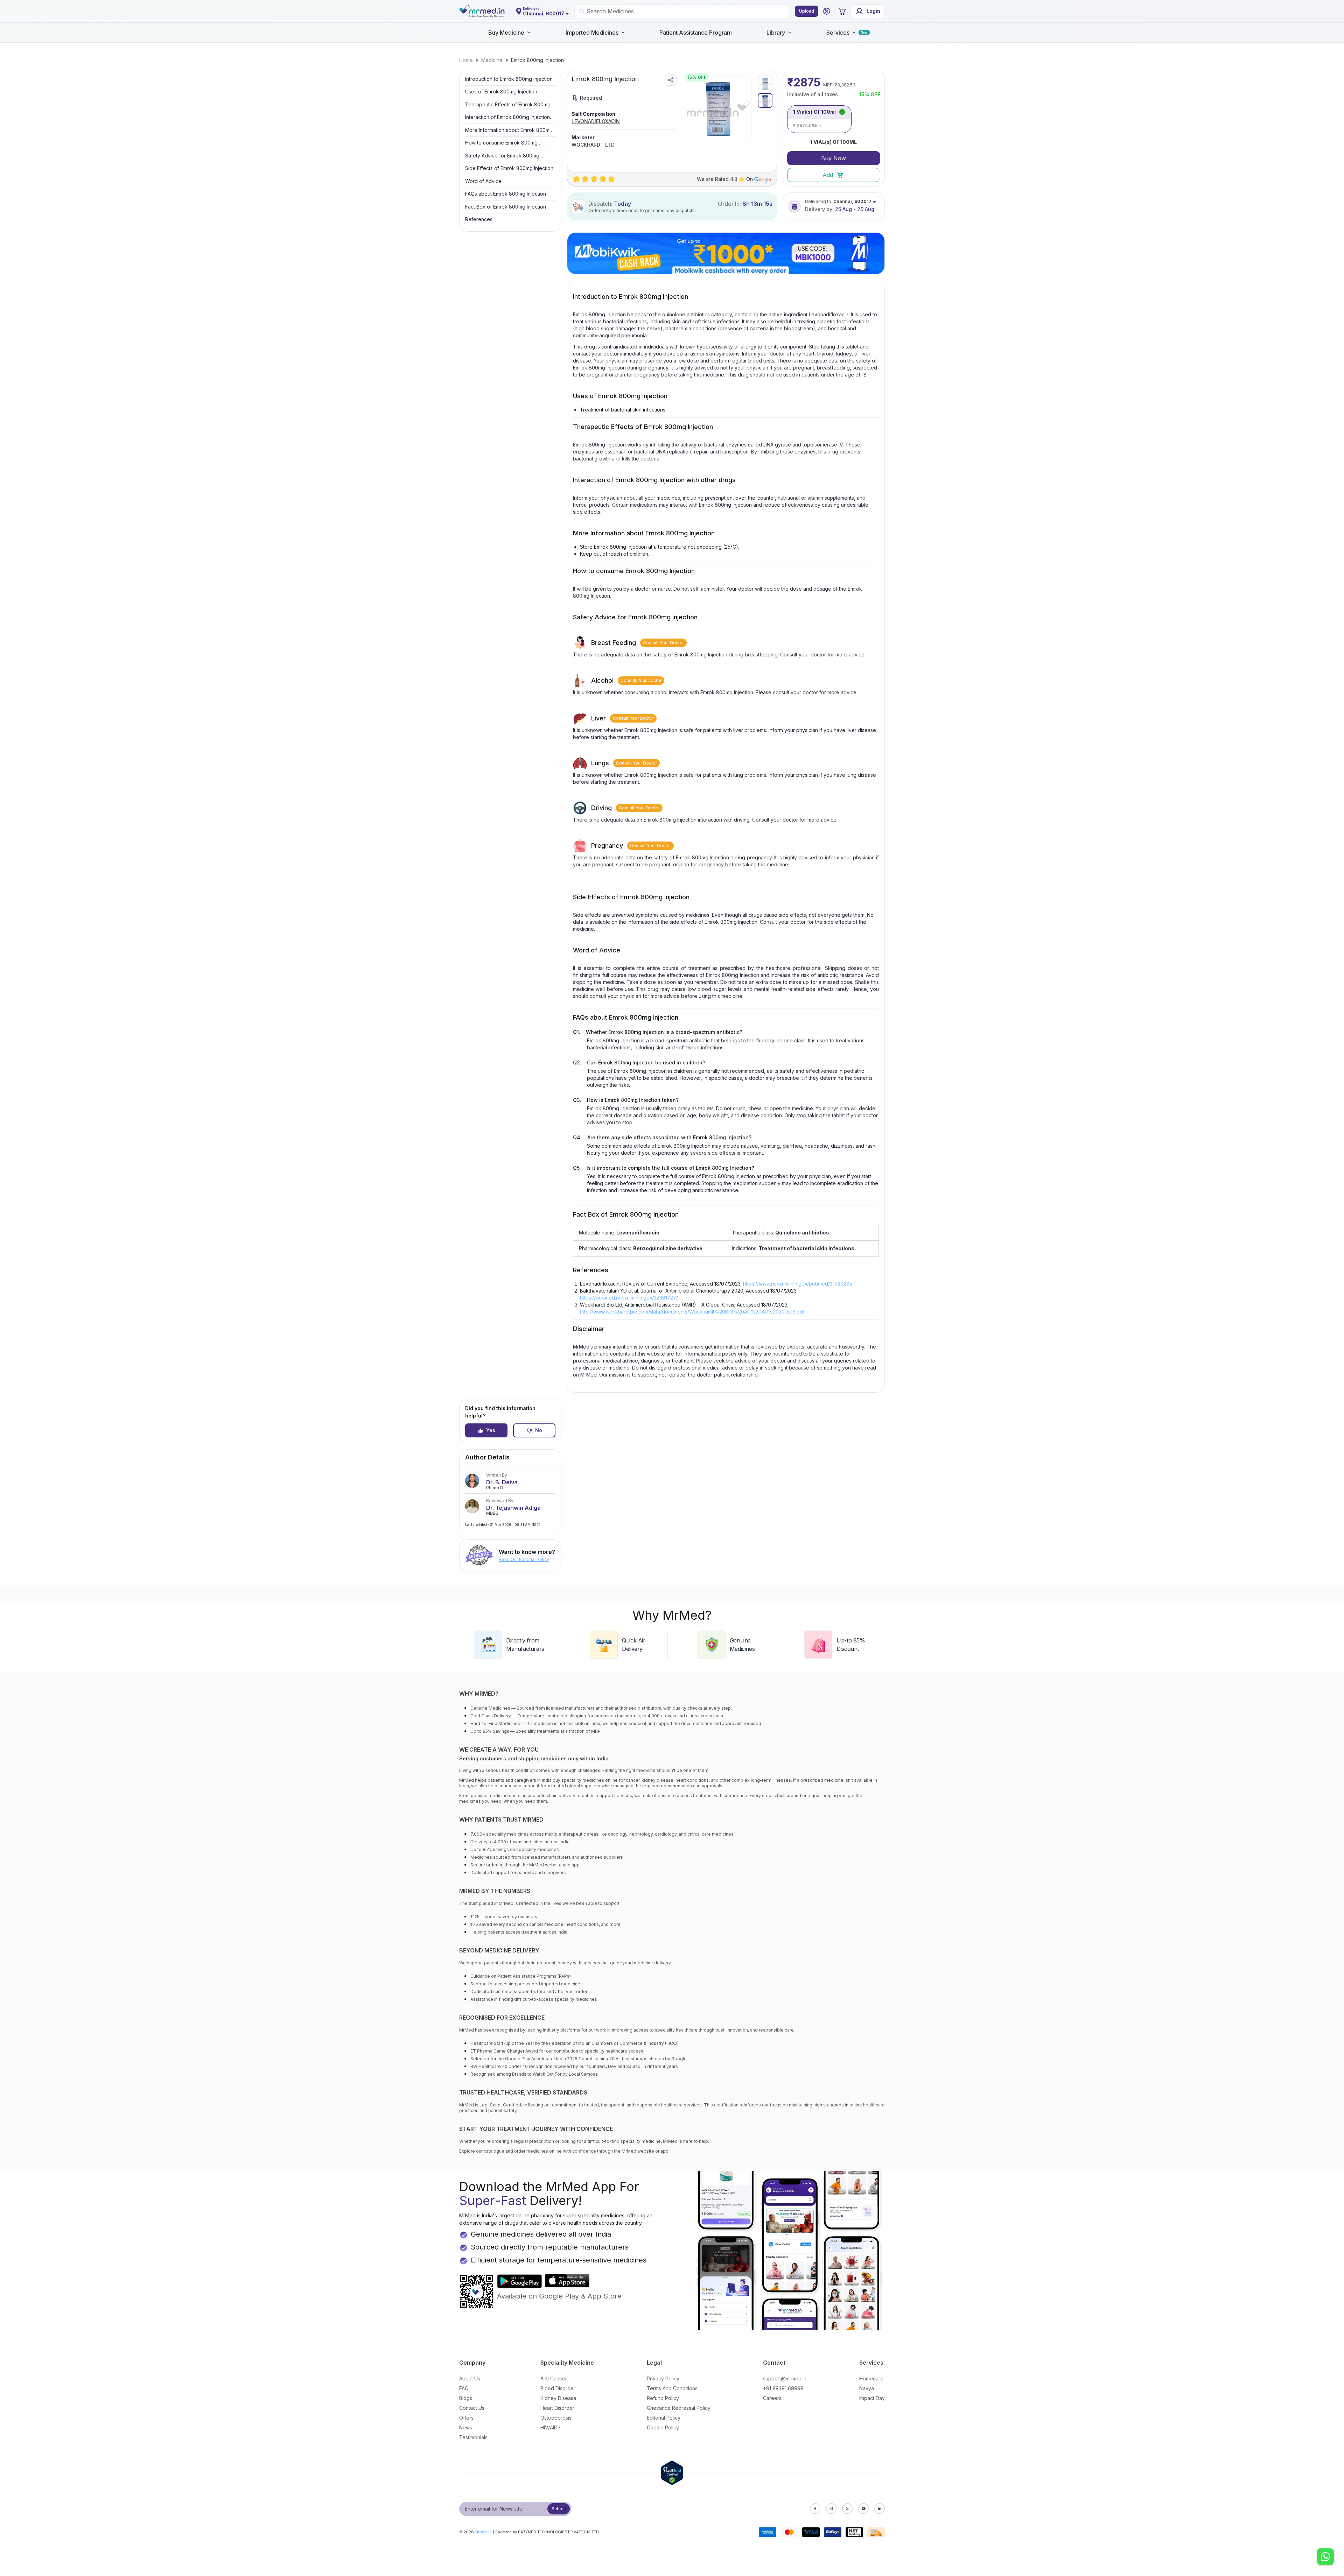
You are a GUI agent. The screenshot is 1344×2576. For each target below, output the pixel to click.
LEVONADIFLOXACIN (596, 121)
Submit (559, 2509)
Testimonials (473, 2437)
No (539, 1430)
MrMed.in (483, 2532)
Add (828, 175)
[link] (466, 60)
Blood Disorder (558, 2388)
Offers (466, 2418)
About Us (470, 2378)
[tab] (765, 83)
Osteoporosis (556, 2418)
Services (838, 33)
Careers (772, 2398)
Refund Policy (663, 2398)
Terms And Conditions (672, 2388)
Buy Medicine (506, 33)
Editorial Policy (664, 2418)
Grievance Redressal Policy (679, 2408)
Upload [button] (807, 11)
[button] (827, 11)
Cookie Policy (663, 2427)
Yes (491, 1430)
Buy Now (834, 158)
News (466, 2427)
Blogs (466, 2398)
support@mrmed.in (785, 2378)
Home (466, 60)
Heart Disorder (557, 2408)
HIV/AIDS (551, 2427)
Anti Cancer (554, 2378)
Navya (867, 2388)
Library (776, 33)
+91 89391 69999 (783, 2388)
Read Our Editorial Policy (524, 1559)
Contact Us (472, 2408)
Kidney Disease (558, 2398)
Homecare (871, 2378)
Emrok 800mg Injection (537, 60)
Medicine (492, 60)
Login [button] (873, 11)
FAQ (464, 2388)
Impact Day (872, 2398)
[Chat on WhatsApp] (1325, 2557)
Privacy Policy (663, 2378)
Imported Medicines (592, 33)
